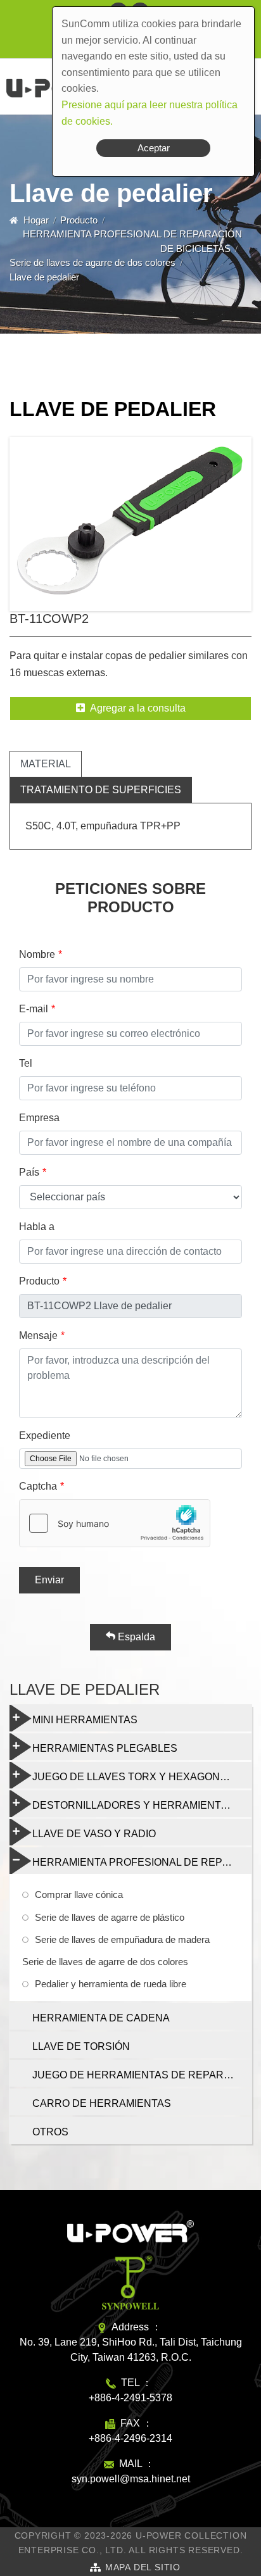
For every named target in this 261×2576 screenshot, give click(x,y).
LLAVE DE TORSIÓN (81, 2046)
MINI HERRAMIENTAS (85, 1720)
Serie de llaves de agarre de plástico (110, 1917)
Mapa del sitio (143, 2567)
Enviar (49, 1580)
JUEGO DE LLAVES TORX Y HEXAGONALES (139, 1777)
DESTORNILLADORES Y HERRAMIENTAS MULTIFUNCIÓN (142, 1805)
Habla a (37, 1227)
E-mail (34, 1009)
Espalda (135, 1637)
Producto (79, 220)
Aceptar (154, 148)
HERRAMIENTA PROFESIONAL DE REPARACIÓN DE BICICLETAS (142, 1862)
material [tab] (46, 764)
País (29, 1172)
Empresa (39, 1118)
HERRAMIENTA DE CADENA (101, 2018)
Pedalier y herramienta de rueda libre (111, 1984)
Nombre (37, 954)
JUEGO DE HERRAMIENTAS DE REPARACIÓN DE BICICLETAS (142, 2075)
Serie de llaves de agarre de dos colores (92, 262)
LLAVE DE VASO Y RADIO (94, 1834)
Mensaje (38, 1335)
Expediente (45, 1436)
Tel (26, 1063)
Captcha (38, 1486)
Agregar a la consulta (138, 708)
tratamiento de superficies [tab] (101, 790)
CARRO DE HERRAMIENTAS (102, 2103)
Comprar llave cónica (79, 1894)
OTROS (50, 2132)
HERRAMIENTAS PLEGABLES (105, 1748)
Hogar (36, 220)
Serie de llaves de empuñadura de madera (122, 1939)
